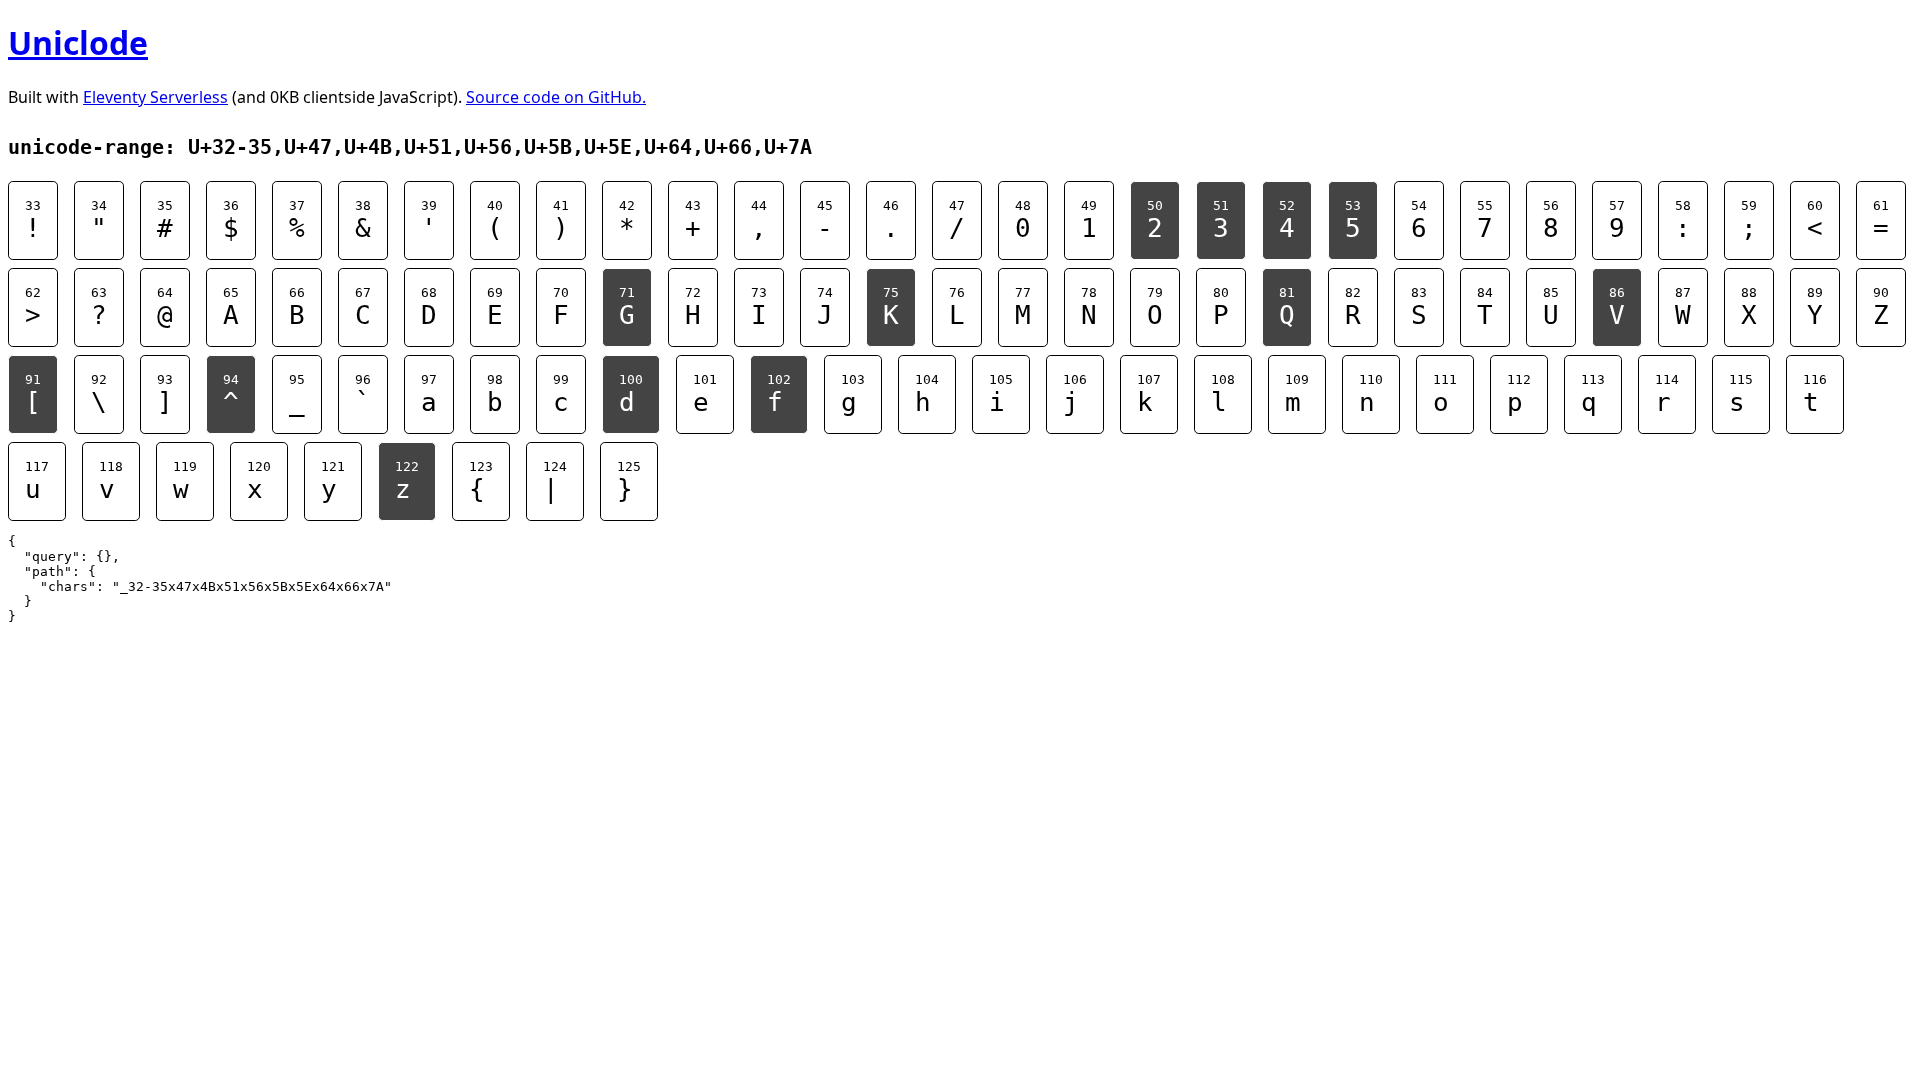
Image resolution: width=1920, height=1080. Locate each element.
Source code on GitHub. (556, 97)
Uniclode (78, 42)
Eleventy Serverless (155, 97)
